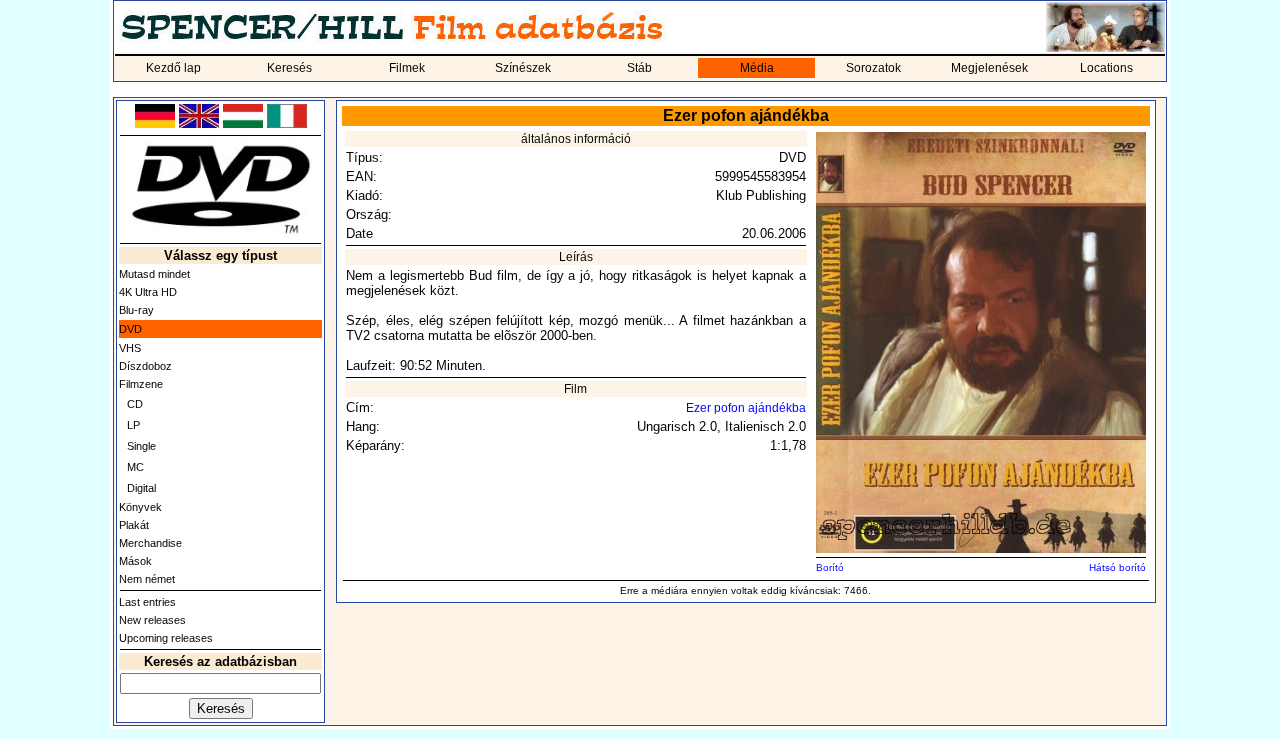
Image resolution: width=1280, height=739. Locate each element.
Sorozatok (873, 68)
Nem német (147, 579)
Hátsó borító (1117, 567)
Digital (141, 488)
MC (135, 467)
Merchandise (150, 543)
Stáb (639, 68)
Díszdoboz (145, 366)
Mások (135, 561)
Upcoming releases (166, 638)
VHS (130, 348)
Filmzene (141, 384)
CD (135, 404)
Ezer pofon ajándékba (746, 408)
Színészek (523, 68)
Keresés (289, 68)
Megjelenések (989, 68)
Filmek (407, 68)
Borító (830, 567)
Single (141, 446)
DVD (130, 329)
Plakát (134, 525)
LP (133, 425)
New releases (152, 620)
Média (757, 68)
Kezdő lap (173, 68)
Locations (1106, 68)
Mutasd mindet (154, 274)
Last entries (147, 602)
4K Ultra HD (148, 292)
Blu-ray (136, 310)
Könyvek (140, 507)
